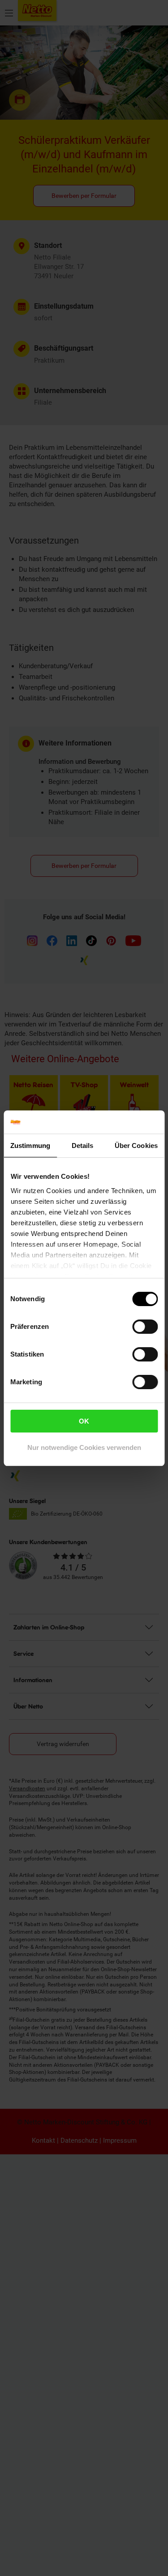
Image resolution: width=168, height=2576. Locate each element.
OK (84, 1421)
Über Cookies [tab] (136, 1146)
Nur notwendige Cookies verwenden (84, 1447)
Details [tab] (83, 1146)
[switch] (145, 1327)
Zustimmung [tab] (30, 1146)
